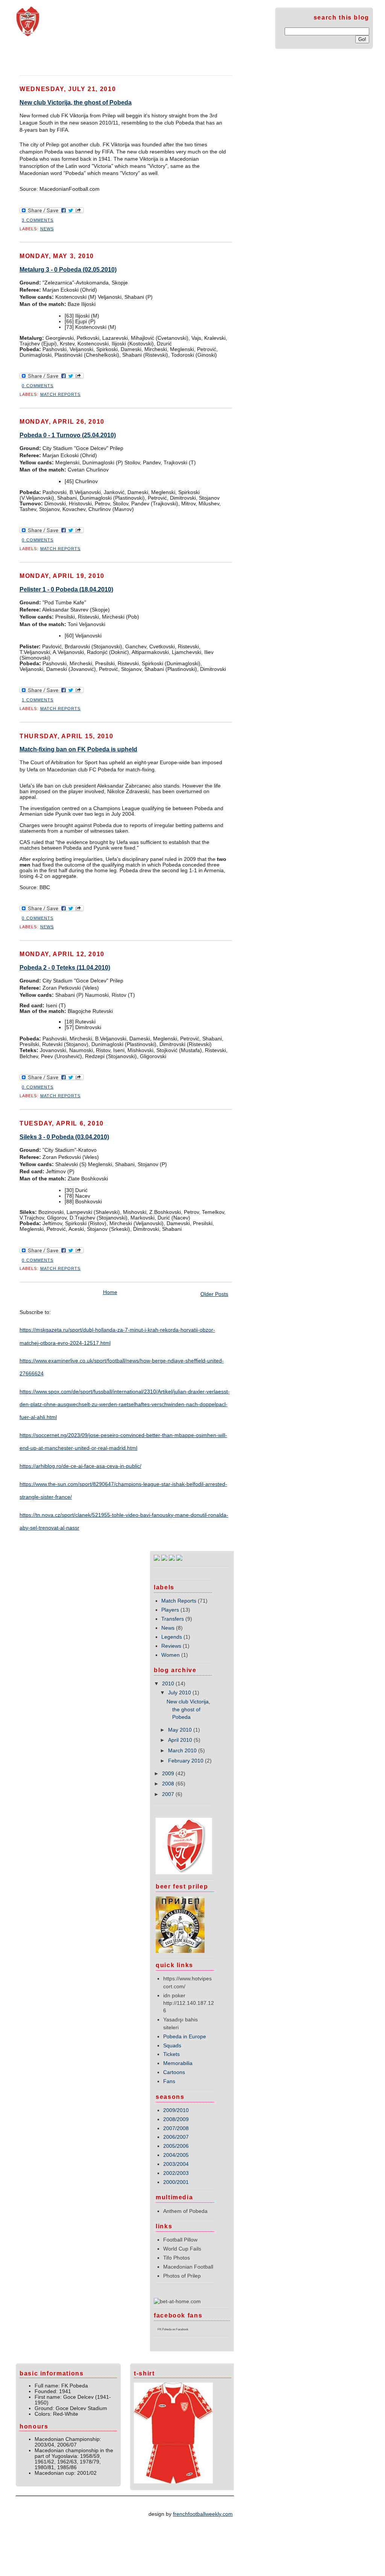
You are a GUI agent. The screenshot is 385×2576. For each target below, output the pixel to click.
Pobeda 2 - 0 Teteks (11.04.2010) (65, 968)
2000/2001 (176, 2182)
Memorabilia (178, 2063)
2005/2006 (176, 2146)
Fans (169, 2081)
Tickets (171, 2054)
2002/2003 (176, 2173)
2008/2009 (176, 2119)
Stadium (64, 57)
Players (170, 1610)
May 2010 (180, 1730)
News (47, 229)
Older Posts (214, 1294)
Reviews (171, 1646)
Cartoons (174, 2072)
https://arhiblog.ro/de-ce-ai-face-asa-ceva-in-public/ (80, 1466)
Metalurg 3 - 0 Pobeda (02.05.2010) (68, 270)
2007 (168, 1794)
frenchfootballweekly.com (203, 2514)
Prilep (99, 57)
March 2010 (182, 1751)
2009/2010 (176, 2110)
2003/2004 (176, 2164)
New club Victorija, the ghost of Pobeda (76, 103)
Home (29, 57)
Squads (172, 2046)
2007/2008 (176, 2128)
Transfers (173, 1619)
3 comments (38, 220)
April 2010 (180, 1740)
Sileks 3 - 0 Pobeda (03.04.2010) (64, 1137)
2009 (168, 1774)
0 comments (38, 386)
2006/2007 (176, 2137)
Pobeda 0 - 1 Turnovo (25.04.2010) (68, 435)
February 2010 (186, 1761)
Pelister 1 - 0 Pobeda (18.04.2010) (66, 589)
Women (171, 1655)
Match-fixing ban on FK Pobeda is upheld (78, 749)
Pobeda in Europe (185, 2037)
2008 (168, 1784)
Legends (172, 1637)
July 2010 (180, 1693)
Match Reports (61, 394)
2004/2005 (176, 2155)
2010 (168, 1684)
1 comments (38, 700)
